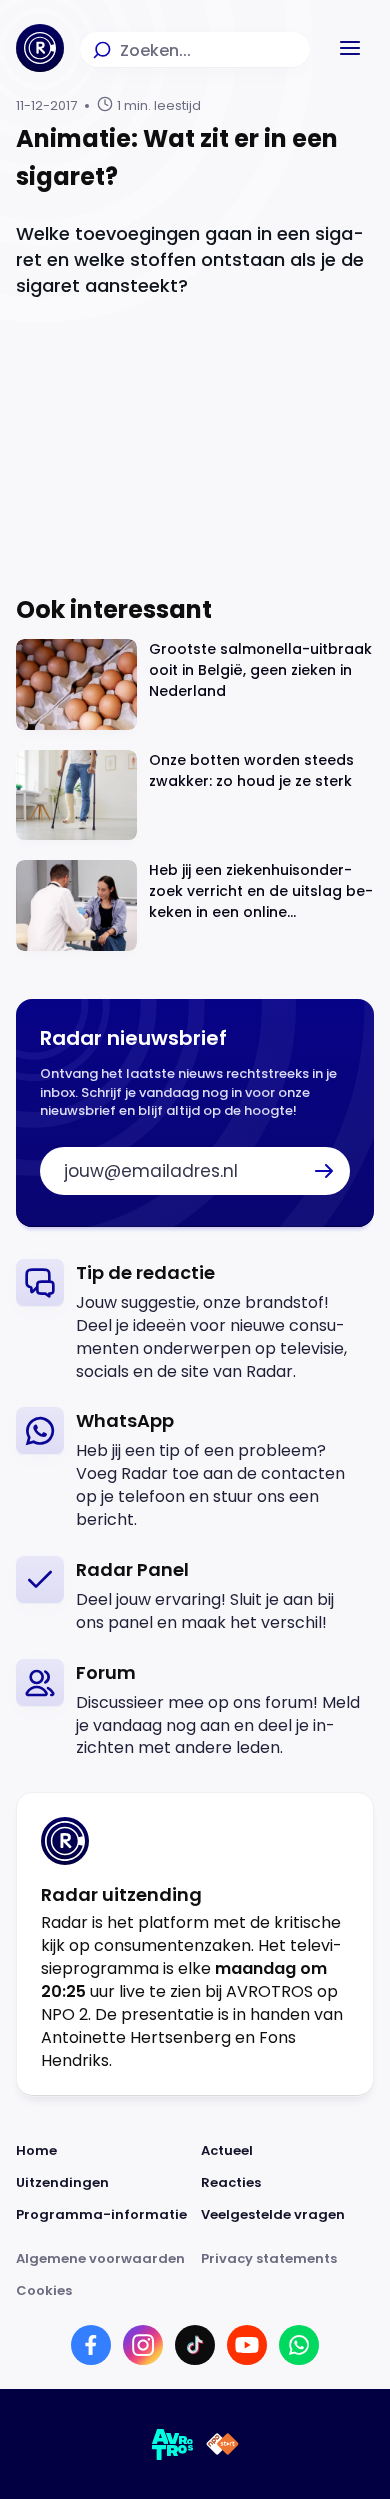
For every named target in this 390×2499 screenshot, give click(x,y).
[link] (195, 1321)
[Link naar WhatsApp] (299, 2345)
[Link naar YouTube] (247, 2345)
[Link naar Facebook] (91, 2345)
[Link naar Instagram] (143, 2345)
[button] (350, 48)
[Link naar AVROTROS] (173, 2444)
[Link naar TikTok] (195, 2345)
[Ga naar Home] (40, 48)
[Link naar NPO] (222, 2444)
